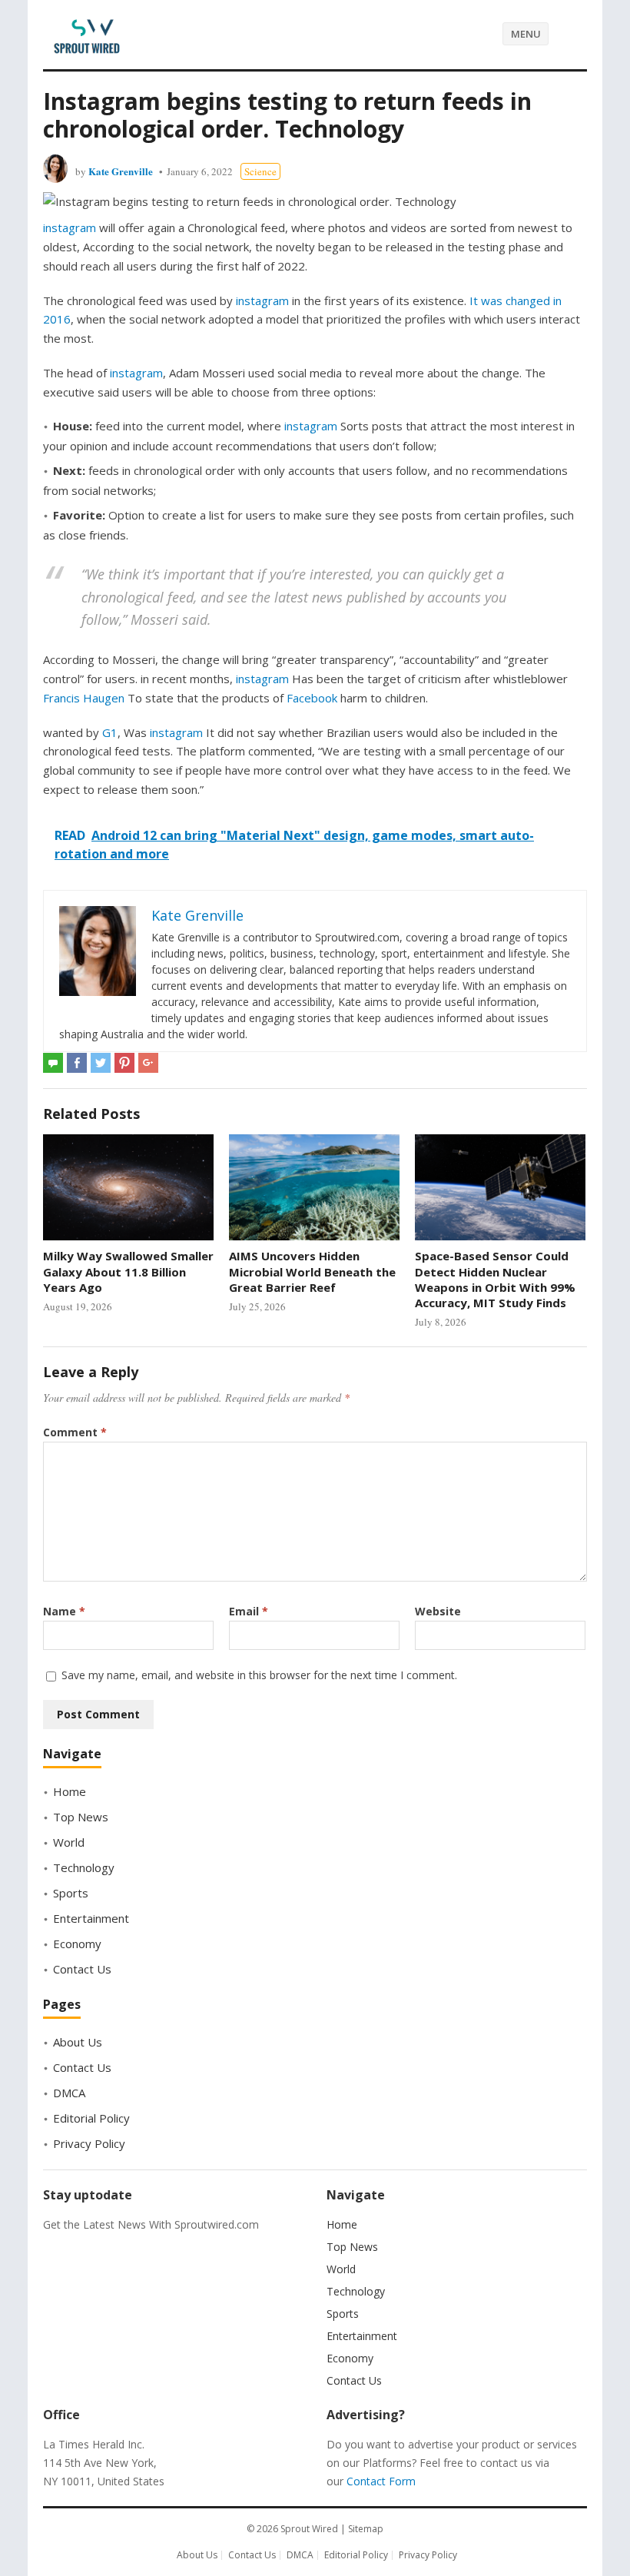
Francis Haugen (84, 698)
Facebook (313, 698)
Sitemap (366, 2529)
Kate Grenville (121, 171)
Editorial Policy (91, 2118)
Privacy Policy (89, 2143)
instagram (70, 227)
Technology (84, 1867)
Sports (71, 1893)
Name (64, 1611)
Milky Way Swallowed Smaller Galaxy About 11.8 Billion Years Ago (128, 1271)
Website (438, 1611)
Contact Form (381, 2481)
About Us (78, 2042)
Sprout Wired (309, 2529)
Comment (75, 1432)
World (69, 1842)
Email (249, 1611)
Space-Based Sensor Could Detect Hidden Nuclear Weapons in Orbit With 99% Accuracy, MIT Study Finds (495, 1279)
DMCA (69, 2093)
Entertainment (91, 1918)
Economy (77, 1944)
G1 (110, 732)
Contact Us (82, 1969)
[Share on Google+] (148, 1063)
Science (260, 171)
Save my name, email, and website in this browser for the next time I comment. (259, 1675)
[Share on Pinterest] (124, 1063)
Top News (81, 1817)
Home (70, 1791)
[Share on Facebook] (77, 1063)
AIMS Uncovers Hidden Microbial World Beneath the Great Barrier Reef (312, 1271)
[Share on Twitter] (101, 1063)
